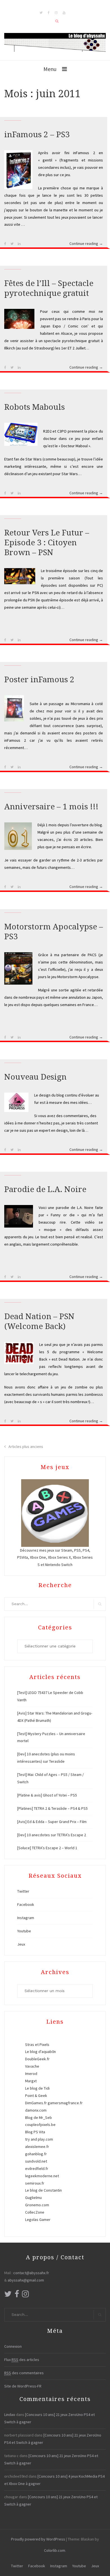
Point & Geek (36, 2096)
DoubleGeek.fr (37, 2059)
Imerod (31, 2074)
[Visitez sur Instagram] (25, 2295)
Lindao (10, 2415)
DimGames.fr (36, 2103)
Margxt (31, 2081)
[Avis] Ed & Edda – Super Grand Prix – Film (52, 1822)
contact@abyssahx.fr (31, 2273)
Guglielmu (33, 2198)
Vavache (32, 2066)
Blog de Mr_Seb (38, 2117)
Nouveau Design (35, 1077)
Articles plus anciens (26, 1447)
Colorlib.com (55, 2550)
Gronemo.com (37, 2205)
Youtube (24, 1931)
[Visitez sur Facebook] (17, 2295)
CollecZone (35, 2212)
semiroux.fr (35, 2183)
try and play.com (39, 2139)
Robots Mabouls (35, 407)
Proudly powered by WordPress (38, 2539)
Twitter (23, 1891)
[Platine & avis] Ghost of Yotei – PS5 (47, 1795)
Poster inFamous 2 (39, 680)
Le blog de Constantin (43, 2190)
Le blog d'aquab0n (40, 2052)
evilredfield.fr (37, 2169)
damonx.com (36, 2110)
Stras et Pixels (37, 2045)
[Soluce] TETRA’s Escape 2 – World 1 (47, 1848)
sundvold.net (36, 2161)
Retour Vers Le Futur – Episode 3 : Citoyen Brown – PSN (47, 543)
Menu (50, 69)
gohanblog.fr (36, 2154)
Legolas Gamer (38, 2220)
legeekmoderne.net (42, 2176)
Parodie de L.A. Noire (45, 1189)
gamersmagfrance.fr (65, 2103)
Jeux (21, 1944)
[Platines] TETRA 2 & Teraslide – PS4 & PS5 (52, 1808)
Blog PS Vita (35, 2132)
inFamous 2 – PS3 (37, 135)
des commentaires (24, 2373)
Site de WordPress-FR (23, 2386)
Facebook (26, 1904)
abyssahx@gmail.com (26, 2280)
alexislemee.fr (37, 2147)
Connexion (13, 2346)
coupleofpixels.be (40, 2125)
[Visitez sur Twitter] (8, 2295)
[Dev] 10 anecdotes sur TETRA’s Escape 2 (52, 1835)
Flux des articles (22, 2360)
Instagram (26, 1918)
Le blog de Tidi (37, 2088)
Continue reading (86, 244)
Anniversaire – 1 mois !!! (51, 807)
